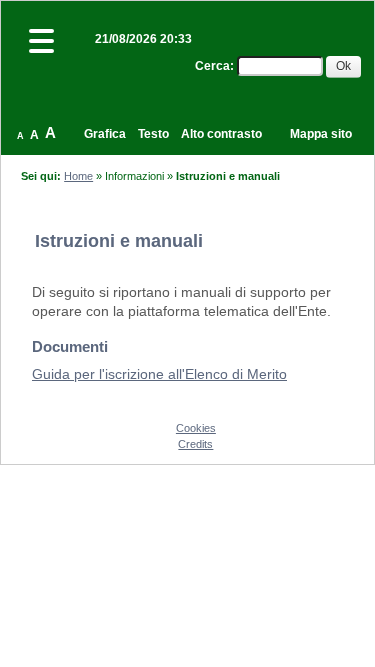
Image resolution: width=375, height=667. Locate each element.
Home (78, 176)
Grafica (105, 134)
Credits (195, 444)
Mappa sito (321, 134)
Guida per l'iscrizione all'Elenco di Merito (159, 374)
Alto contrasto (221, 134)
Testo (153, 134)
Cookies (196, 428)
